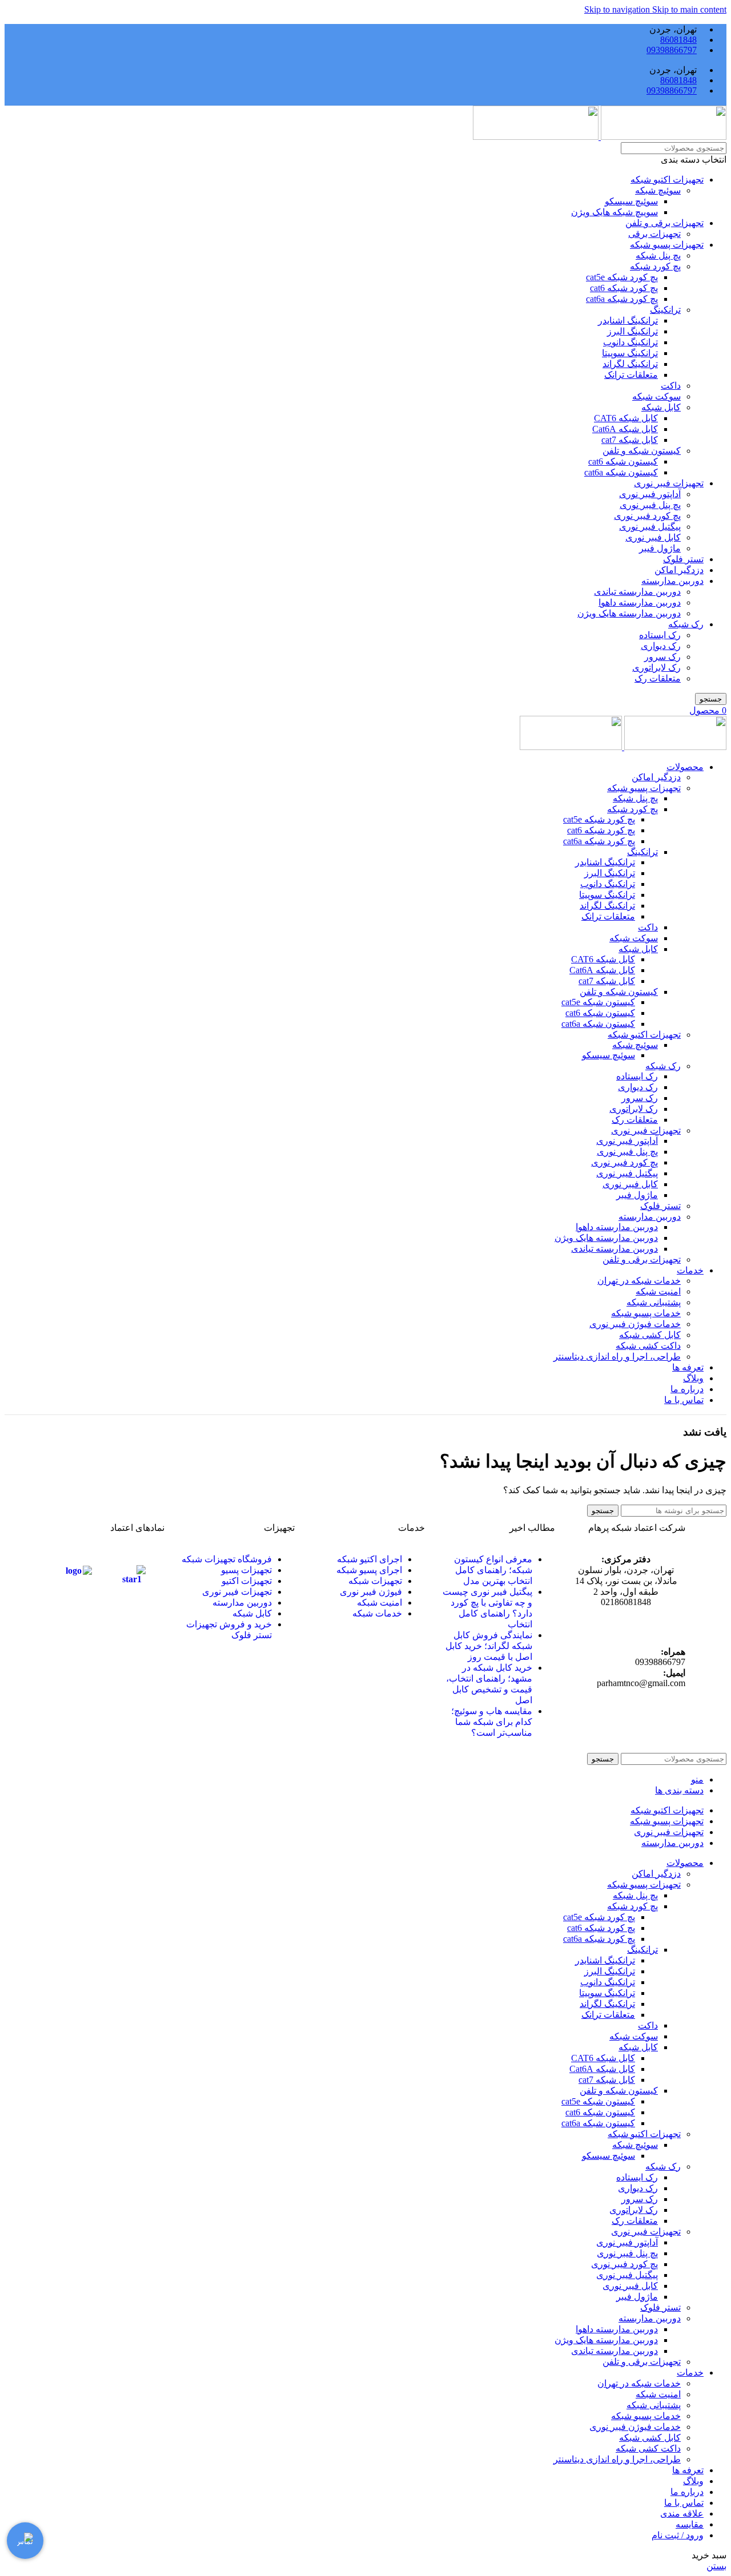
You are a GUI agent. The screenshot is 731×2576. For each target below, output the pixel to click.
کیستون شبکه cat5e (598, 1002)
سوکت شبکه (656, 396)
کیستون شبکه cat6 (623, 461)
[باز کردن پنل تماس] (25, 2541)
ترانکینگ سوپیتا (630, 353)
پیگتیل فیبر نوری (650, 527)
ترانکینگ (665, 310)
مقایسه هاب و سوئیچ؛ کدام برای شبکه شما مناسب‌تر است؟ (492, 1722)
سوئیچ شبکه (658, 190)
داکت (671, 386)
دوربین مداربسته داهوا (640, 602)
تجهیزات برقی (654, 234)
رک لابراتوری (656, 668)
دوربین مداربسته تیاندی (637, 592)
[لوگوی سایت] (662, 137)
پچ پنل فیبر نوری (650, 505)
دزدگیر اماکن (679, 570)
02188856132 (601, 1622)
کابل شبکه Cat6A (625, 429)
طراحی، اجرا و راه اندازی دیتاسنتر (617, 1356)
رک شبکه (686, 624)
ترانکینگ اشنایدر (628, 321)
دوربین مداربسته (672, 581)
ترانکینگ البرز (632, 331)
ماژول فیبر (660, 548)
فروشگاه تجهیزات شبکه (227, 1559)
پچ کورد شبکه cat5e (622, 277)
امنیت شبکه (658, 1291)
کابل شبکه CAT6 (626, 418)
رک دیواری (661, 646)
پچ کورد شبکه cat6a (622, 299)
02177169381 (651, 1622)
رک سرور (662, 657)
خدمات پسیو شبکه (646, 1313)
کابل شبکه (661, 407)
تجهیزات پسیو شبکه (667, 245)
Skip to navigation (618, 9)
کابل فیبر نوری (653, 537)
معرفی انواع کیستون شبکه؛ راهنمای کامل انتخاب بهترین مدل (493, 1570)
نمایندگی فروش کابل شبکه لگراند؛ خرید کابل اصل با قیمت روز (489, 1646)
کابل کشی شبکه (650, 1335)
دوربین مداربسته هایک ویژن (629, 613)
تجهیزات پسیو (246, 1570)
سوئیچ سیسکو (631, 201)
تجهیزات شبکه (375, 1581)
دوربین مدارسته (242, 1603)
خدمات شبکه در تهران (639, 1281)
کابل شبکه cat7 (630, 440)
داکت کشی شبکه (648, 1346)
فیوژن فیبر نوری (371, 1592)
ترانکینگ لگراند (630, 364)
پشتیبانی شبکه (654, 1302)
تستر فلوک (683, 559)
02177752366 (627, 1632)
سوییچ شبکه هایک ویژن (614, 212)
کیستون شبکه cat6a (621, 472)
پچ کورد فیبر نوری (647, 516)
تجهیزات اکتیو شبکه (667, 180)
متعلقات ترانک (631, 375)
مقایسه (690, 2524)
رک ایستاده (660, 635)
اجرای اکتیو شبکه (369, 1559)
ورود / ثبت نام (678, 2535)
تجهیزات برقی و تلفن (664, 223)
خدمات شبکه (377, 1613)
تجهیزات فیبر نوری (669, 483)
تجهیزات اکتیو (247, 1581)
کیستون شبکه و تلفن (642, 451)
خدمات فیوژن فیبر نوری (635, 1324)
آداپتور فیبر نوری (650, 494)
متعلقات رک (658, 678)
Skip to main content (689, 9)
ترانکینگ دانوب (630, 342)
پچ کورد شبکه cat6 (624, 288)
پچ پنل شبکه (658, 255)
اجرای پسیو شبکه (369, 1570)
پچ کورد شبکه (655, 266)
